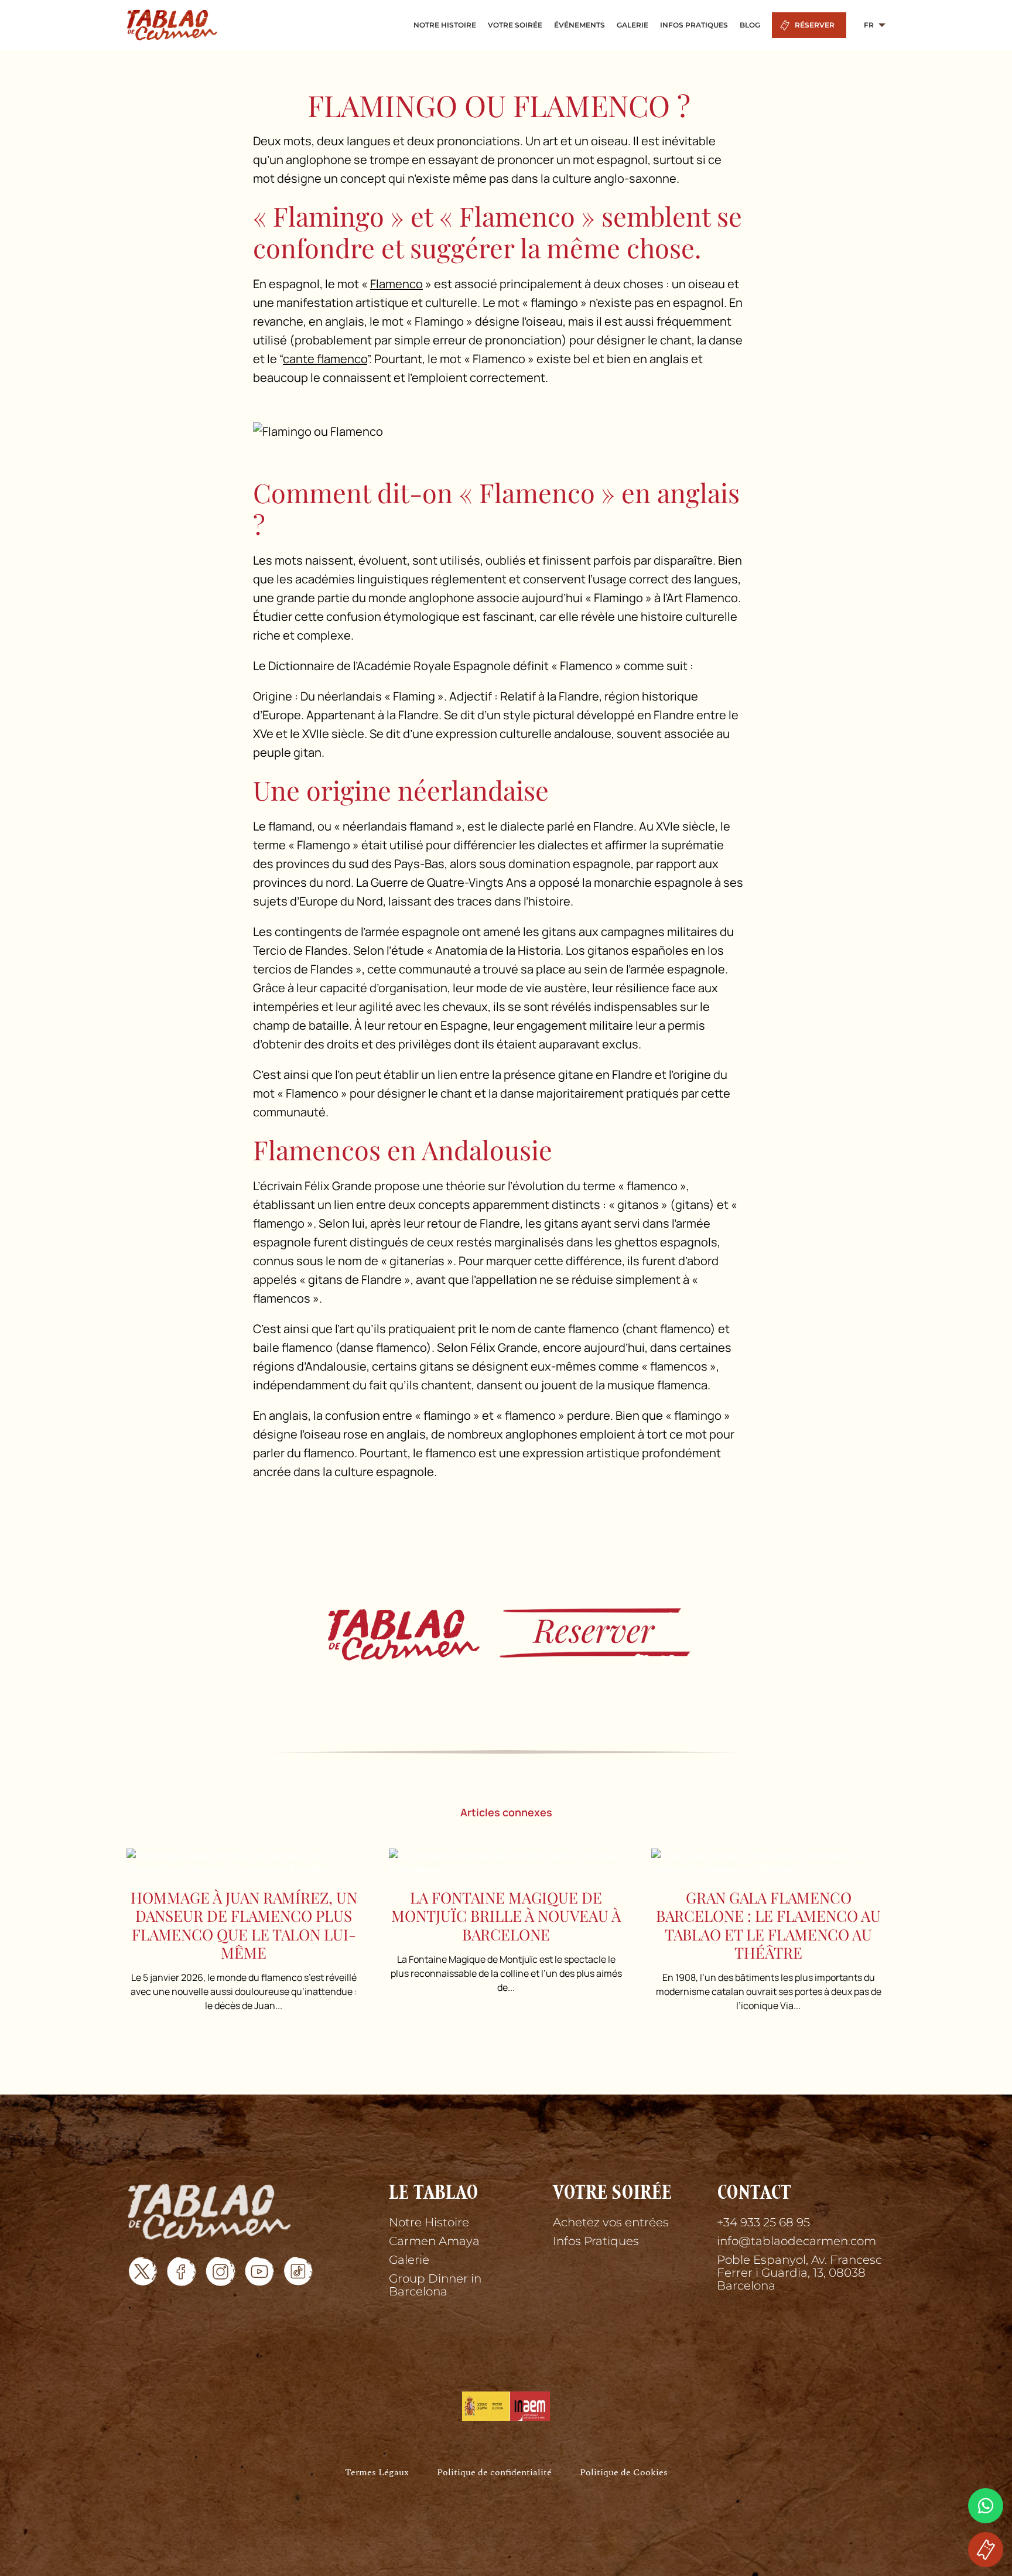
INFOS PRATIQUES (694, 25)
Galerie (409, 2260)
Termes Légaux (377, 2473)
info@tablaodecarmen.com (796, 2241)
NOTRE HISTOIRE (445, 25)
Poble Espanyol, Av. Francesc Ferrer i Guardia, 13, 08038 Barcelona (799, 2273)
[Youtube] (259, 2271)
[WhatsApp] (986, 2506)
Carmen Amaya (434, 2241)
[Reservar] (986, 2550)
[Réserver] (506, 1633)
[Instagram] (220, 2271)
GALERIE (632, 25)
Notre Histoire (429, 2222)
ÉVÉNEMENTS (579, 25)
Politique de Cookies (624, 2473)
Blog (750, 25)
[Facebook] (182, 2271)
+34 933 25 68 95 (763, 2222)
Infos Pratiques (596, 2241)
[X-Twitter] (143, 2271)
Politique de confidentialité (494, 2473)
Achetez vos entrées (611, 2222)
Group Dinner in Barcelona (435, 2285)
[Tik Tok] (298, 2271)
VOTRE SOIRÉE (515, 25)
